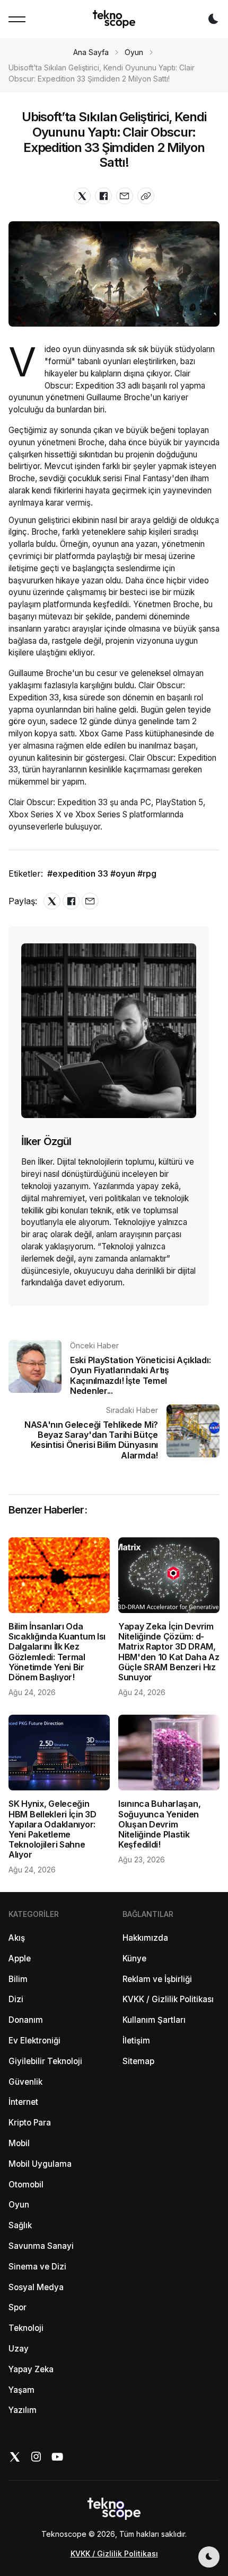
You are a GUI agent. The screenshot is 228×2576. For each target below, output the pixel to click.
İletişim (136, 2041)
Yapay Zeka (31, 2369)
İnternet (23, 2102)
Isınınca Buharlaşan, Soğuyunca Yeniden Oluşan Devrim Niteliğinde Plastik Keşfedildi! (159, 1824)
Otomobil (26, 2185)
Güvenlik (25, 2082)
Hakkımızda (145, 1938)
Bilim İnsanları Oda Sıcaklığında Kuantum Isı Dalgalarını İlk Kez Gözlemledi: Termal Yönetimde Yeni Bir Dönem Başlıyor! (57, 1652)
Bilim (18, 1979)
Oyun (134, 52)
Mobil (19, 2143)
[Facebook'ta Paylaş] (103, 196)
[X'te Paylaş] (82, 196)
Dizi (16, 1999)
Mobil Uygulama (40, 2164)
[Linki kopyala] (146, 196)
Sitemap (138, 2061)
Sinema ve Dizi (37, 2267)
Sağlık (20, 2225)
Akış (17, 1938)
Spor (17, 2307)
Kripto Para (30, 2123)
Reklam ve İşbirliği (157, 1979)
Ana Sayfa (91, 52)
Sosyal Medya (36, 2287)
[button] (17, 19)
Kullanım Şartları (154, 2020)
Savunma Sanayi (41, 2246)
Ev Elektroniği (34, 2041)
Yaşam (21, 2390)
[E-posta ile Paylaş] (125, 196)
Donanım (26, 2020)
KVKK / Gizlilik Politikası (168, 1999)
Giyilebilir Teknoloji (45, 2061)
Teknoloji (26, 2328)
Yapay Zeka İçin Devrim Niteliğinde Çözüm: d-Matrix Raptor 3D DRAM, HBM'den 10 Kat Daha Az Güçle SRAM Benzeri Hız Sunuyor (169, 1652)
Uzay (19, 2349)
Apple (20, 1958)
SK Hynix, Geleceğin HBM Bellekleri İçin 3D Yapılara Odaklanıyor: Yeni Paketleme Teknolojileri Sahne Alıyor (52, 1829)
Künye (134, 1958)
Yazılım (23, 2410)
